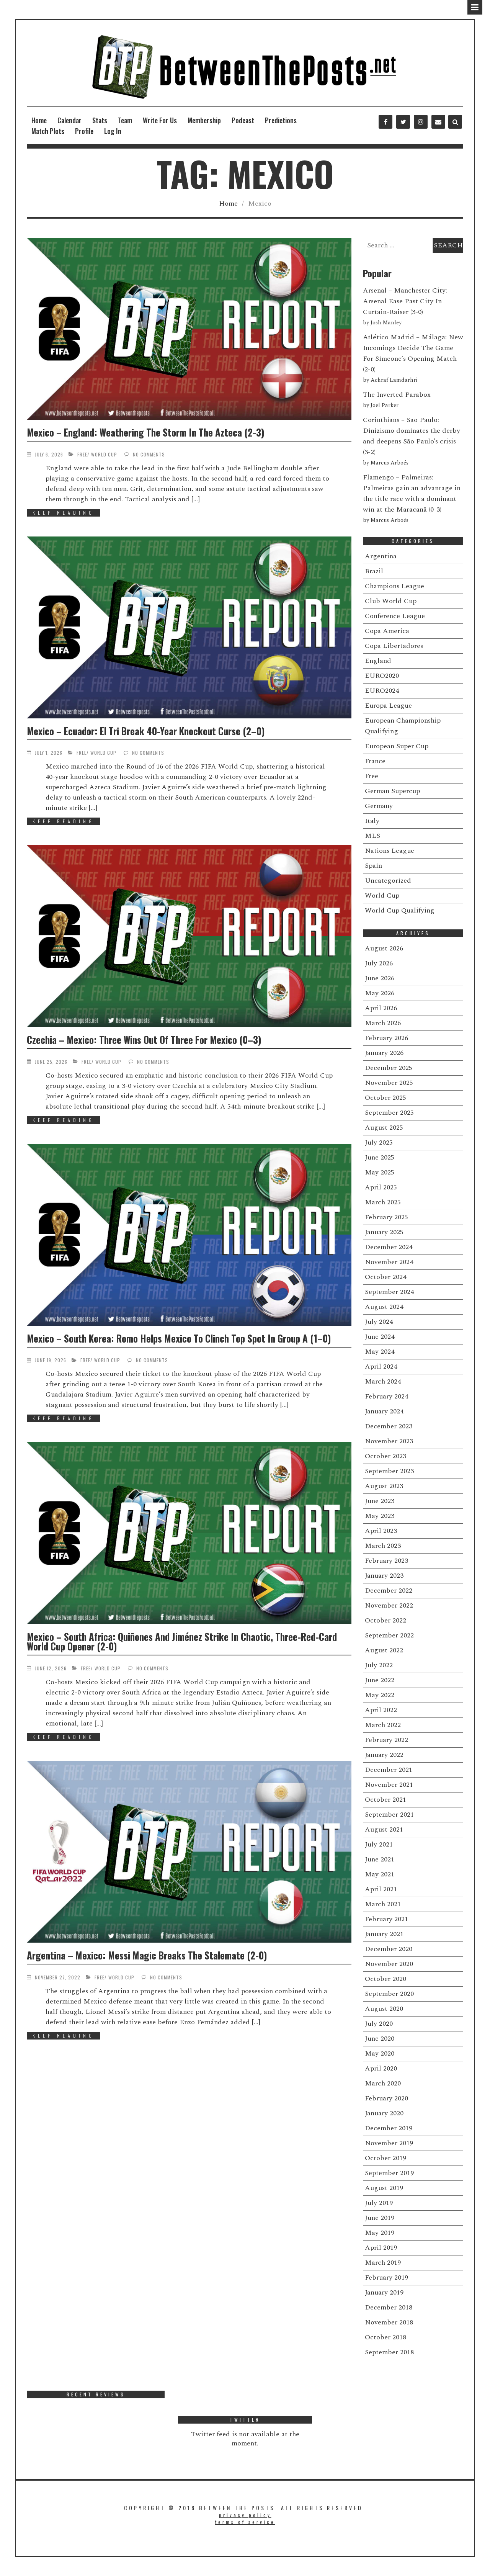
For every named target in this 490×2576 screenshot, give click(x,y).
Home (39, 120)
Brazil (374, 571)
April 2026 (381, 1008)
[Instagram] (421, 122)
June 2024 (380, 1337)
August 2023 (384, 1486)
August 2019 (384, 2188)
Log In (113, 131)
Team (125, 120)
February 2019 (386, 2278)
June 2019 (380, 2218)
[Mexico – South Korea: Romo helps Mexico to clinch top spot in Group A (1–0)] (189, 1235)
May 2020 (380, 2053)
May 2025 (380, 1172)
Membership (204, 120)
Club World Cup (391, 601)
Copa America (387, 631)
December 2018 (389, 2307)
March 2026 (383, 1023)
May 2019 (380, 2233)
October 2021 (385, 1800)
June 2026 (380, 978)
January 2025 (384, 1232)
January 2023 (384, 1576)
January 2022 (384, 1755)
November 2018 (389, 2322)
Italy (372, 821)
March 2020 (383, 2083)
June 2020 (380, 2039)
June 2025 (380, 1157)
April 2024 (381, 1367)
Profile (84, 131)
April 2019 (381, 2248)
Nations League (390, 851)
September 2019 (389, 2173)
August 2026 (384, 948)
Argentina (381, 556)
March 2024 (383, 1381)
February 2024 (386, 1396)
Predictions (281, 120)
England (378, 661)
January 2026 (384, 1053)
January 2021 (384, 1934)
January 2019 (384, 2292)
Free (82, 454)
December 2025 (389, 1068)
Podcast (243, 120)
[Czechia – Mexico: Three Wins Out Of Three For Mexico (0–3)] (189, 936)
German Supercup (392, 791)
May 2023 (380, 1516)
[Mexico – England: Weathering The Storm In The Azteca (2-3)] (189, 329)
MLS (372, 836)
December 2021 (389, 1770)
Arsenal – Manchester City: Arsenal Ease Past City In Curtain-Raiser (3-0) (405, 301)
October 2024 (385, 1277)
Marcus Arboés (390, 463)
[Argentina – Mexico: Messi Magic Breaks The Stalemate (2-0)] (189, 1852)
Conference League (395, 616)
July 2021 (379, 1844)
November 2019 (389, 2143)
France (375, 761)
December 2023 (389, 1426)
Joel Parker (385, 406)
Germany (379, 806)
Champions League (394, 586)
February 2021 (386, 1919)
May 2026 (380, 993)
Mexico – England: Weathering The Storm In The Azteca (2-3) (145, 432)
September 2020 (389, 1994)
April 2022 (381, 1710)
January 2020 (384, 2113)
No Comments (149, 454)
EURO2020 (382, 676)
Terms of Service (245, 2522)
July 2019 (379, 2203)
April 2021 (381, 1889)
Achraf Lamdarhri (394, 380)
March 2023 (383, 1546)
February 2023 (386, 1561)
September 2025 (389, 1113)
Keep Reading (64, 513)
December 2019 (389, 2128)
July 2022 (379, 1665)
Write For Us (160, 120)
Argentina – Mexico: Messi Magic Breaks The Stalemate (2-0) (147, 1955)
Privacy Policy (245, 2515)
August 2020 (384, 2009)
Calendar (69, 120)
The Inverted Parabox (397, 395)
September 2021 (389, 1815)
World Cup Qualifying (400, 910)
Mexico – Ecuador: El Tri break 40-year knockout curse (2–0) (146, 731)
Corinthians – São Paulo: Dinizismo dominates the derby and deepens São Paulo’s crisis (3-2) (412, 436)
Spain (373, 866)
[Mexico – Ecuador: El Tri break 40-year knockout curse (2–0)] (189, 627)
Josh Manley (386, 323)
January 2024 (384, 1411)
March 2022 (383, 1725)
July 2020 (379, 2024)
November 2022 (389, 1605)
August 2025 (384, 1128)
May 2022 (380, 1695)
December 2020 (389, 1949)
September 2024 (389, 1292)
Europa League (388, 706)
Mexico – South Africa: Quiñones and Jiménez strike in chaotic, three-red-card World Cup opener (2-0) (182, 1641)
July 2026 (379, 963)
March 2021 (383, 1904)
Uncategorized (388, 881)
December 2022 (389, 1591)
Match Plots (48, 131)
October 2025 (385, 1098)
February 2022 (386, 1740)
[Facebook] (385, 122)
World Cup (104, 454)
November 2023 (389, 1441)
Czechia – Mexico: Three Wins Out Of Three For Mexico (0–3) (144, 1039)
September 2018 (389, 2352)
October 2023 (385, 1456)
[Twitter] (403, 122)
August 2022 (384, 1650)
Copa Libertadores (394, 646)
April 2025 (381, 1187)
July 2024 (379, 1322)
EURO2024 (382, 691)
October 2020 (385, 1979)
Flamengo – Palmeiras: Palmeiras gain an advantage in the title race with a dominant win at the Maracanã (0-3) (412, 493)
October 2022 (385, 1620)
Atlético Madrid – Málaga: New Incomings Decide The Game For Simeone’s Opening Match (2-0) (413, 353)
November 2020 (389, 1964)
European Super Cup (397, 746)
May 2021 (380, 1874)
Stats (100, 120)
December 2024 (389, 1247)
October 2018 (385, 2337)
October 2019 (385, 2158)
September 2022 (389, 1635)
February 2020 (386, 2098)
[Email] (438, 122)
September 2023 (389, 1471)
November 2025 (389, 1083)
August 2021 (384, 1829)
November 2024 (389, 1262)
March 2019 (383, 2263)
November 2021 (389, 1785)
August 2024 (384, 1307)
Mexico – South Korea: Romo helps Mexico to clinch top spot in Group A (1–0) (179, 1338)
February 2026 (386, 1038)
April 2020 (381, 2068)
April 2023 (381, 1531)
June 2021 (380, 1859)
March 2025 (383, 1202)
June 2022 (380, 1680)
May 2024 (380, 1352)
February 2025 (386, 1217)
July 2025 (379, 1142)
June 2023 (380, 1501)
